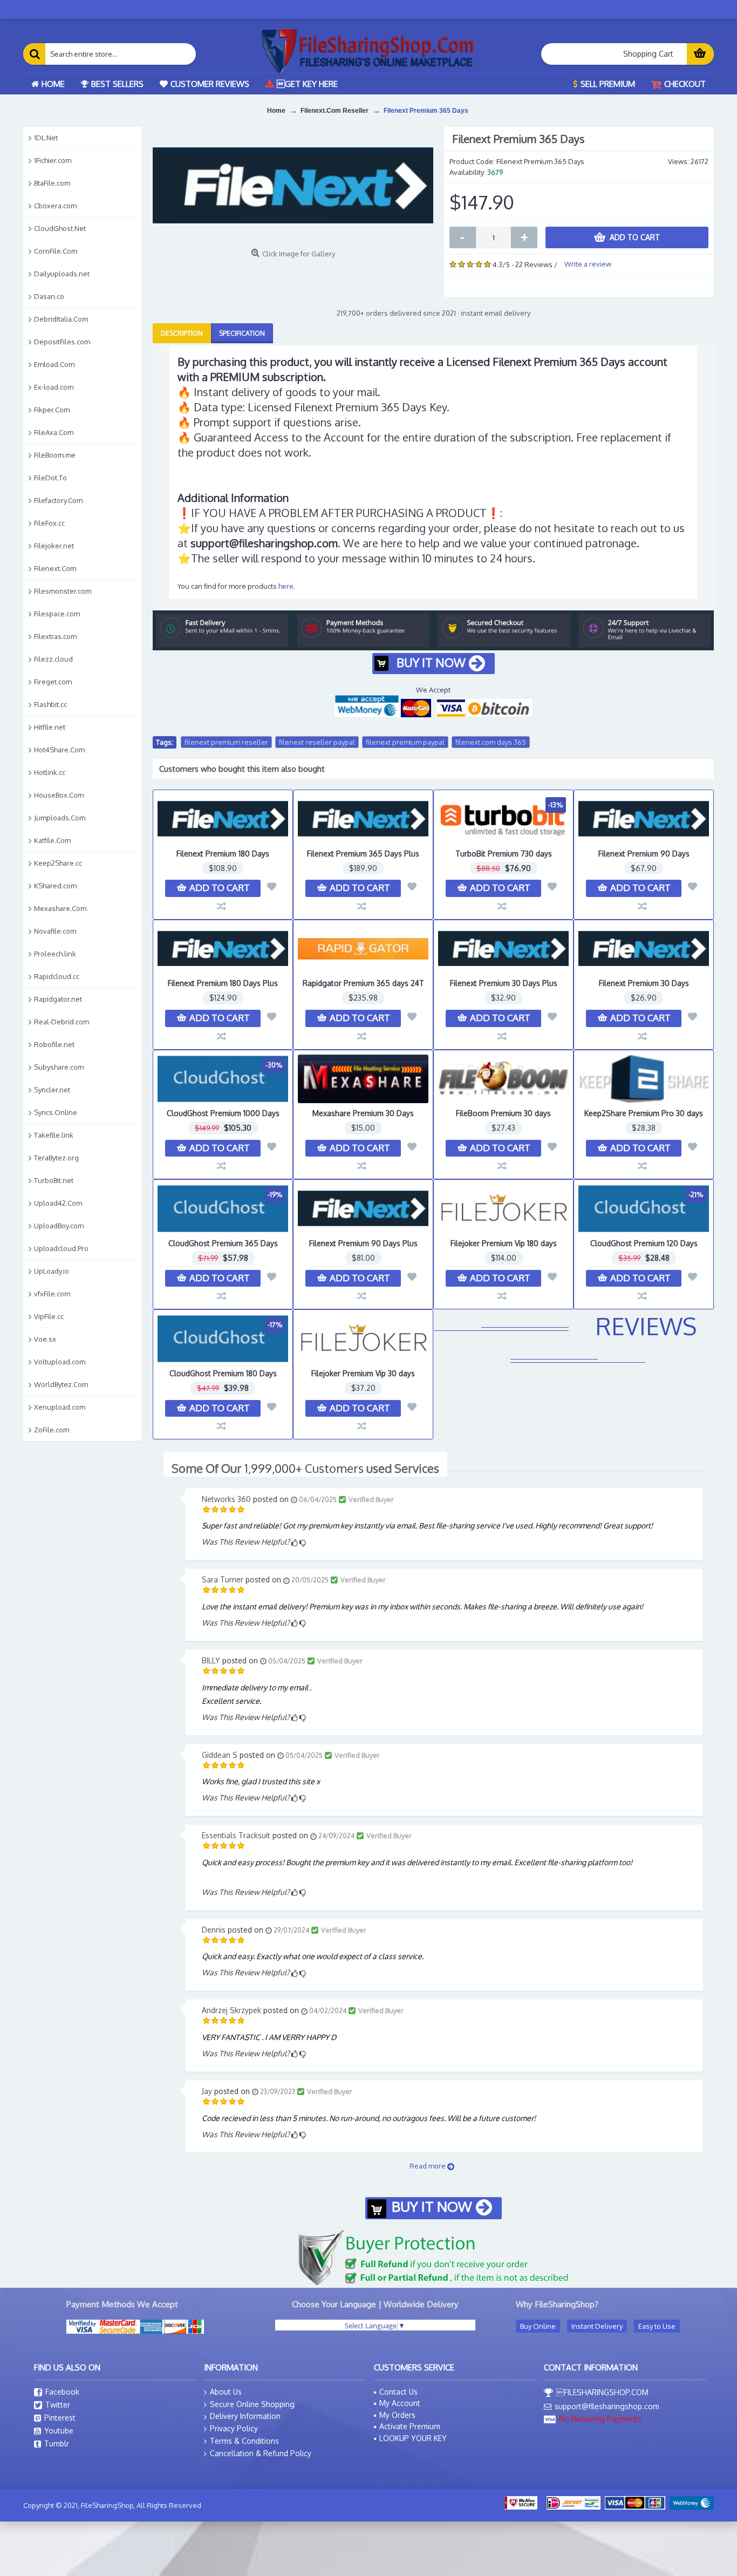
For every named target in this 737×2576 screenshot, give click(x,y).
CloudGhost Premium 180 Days (223, 1373)
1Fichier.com (53, 160)
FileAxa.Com (54, 432)
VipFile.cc (49, 1316)
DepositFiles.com (62, 342)
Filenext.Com (55, 568)
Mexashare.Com (60, 908)
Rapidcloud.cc (57, 976)
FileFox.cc (49, 523)
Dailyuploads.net (62, 274)
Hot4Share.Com (59, 750)
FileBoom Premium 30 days (503, 1113)
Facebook (62, 2392)
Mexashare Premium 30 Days (363, 1113)
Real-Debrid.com (62, 1022)
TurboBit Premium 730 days (504, 854)
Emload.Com (54, 364)
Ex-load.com (54, 387)
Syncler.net (52, 1090)
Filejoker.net (54, 546)
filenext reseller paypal (317, 742)
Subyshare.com (59, 1067)
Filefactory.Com (58, 500)
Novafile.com (55, 931)
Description (182, 333)
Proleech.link (55, 954)
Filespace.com (57, 614)
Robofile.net (54, 1044)
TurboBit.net (54, 1180)
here (286, 586)
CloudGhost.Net (60, 228)
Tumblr (57, 2444)
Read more (428, 2166)
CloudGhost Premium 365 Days (223, 1243)
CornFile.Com (56, 251)
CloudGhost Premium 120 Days (644, 1243)
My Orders (397, 2415)
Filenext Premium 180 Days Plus (223, 983)
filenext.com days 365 (491, 742)
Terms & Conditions (244, 2441)
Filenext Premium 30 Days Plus (504, 983)
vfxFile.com (52, 1294)
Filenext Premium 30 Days (644, 983)
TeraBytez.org (56, 1158)
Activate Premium (410, 2426)
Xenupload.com (60, 1407)
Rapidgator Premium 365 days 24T (363, 983)
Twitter (58, 2405)
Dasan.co (49, 296)
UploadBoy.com (59, 1226)
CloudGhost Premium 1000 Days (223, 1113)
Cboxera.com (55, 206)
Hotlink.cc (50, 772)
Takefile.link (54, 1135)
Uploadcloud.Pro (61, 1248)
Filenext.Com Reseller (335, 111)
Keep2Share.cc (58, 863)
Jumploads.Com (60, 818)
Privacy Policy (234, 2428)
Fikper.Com (52, 410)
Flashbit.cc (50, 704)
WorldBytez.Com (61, 1384)
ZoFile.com (52, 1430)
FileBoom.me (55, 455)
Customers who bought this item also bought (242, 769)
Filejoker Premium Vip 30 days (363, 1373)
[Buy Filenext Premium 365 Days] (293, 185)
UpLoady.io (52, 1271)
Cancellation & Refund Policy (261, 2453)
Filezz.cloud (53, 659)
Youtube (59, 2431)
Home (276, 111)
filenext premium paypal (405, 742)
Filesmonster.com (63, 591)
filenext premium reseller (226, 742)
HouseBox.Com (59, 795)
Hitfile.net (50, 727)
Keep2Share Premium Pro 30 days (644, 1113)
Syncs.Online (56, 1112)
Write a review (588, 264)
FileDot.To (50, 478)
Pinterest (60, 2418)
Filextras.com (55, 636)
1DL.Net (46, 138)
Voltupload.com (60, 1362)
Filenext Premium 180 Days (223, 854)
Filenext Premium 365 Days (426, 111)
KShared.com (55, 886)
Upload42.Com (58, 1203)
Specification (242, 333)
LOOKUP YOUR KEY (413, 2438)
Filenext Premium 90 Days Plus (363, 1243)
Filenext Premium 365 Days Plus (363, 854)
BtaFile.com (52, 183)
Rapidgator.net (58, 999)
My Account (400, 2403)
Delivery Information (245, 2416)
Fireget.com (53, 682)
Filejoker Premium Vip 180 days (504, 1243)
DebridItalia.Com (61, 319)
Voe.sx (45, 1339)
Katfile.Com (52, 840)
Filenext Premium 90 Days (644, 854)
